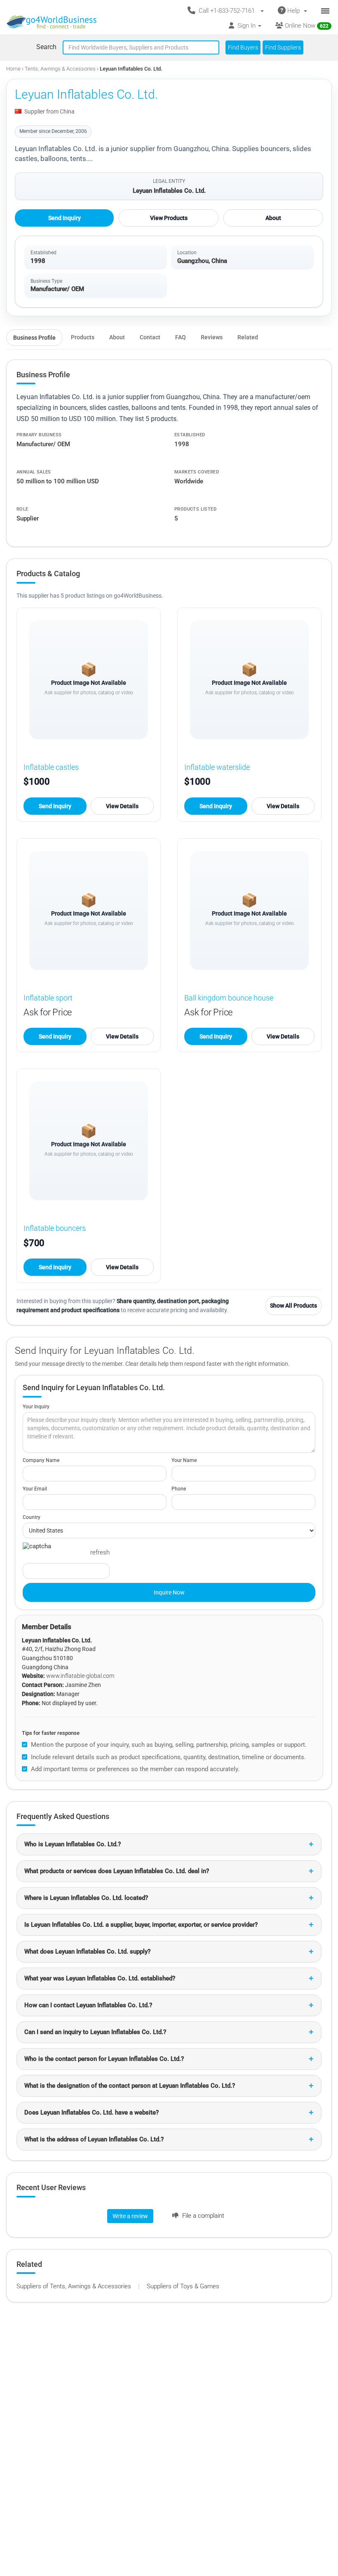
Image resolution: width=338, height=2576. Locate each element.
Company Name (41, 1460)
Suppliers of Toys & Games (183, 2286)
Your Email (35, 1489)
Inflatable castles (51, 767)
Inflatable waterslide (217, 767)
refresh (100, 1552)
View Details (122, 806)
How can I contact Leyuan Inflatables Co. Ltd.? (88, 2005)
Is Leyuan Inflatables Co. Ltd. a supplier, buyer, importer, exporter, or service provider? (141, 1925)
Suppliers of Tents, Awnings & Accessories (75, 2286)
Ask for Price (48, 1012)
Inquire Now (169, 1592)
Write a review (130, 2216)
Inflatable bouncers (55, 1228)
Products (83, 337)
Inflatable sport (48, 998)
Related (248, 337)
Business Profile (34, 338)
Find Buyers (243, 47)
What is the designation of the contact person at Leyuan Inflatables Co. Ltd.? (130, 2086)
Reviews (212, 337)
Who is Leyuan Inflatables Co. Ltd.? (73, 1844)
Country (32, 1517)
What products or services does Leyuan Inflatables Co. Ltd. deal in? (117, 1871)
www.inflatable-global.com (80, 1676)
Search (46, 47)
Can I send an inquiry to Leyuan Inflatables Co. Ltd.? (95, 2032)
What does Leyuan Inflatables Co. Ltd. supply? (87, 1952)
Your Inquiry (36, 1407)
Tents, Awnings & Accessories (61, 69)
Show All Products (293, 1306)
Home (13, 69)
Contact (150, 337)
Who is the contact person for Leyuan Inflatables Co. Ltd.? (104, 2059)
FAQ (181, 337)
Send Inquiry (65, 218)
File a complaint (202, 2216)
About (273, 218)
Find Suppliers (283, 47)
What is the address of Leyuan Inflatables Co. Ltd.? (94, 2139)
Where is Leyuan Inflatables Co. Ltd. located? (86, 1898)
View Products (169, 218)
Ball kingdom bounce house (229, 998)
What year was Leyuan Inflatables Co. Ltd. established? (100, 1978)
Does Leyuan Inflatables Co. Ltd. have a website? (92, 2112)
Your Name (184, 1460)
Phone (179, 1489)
